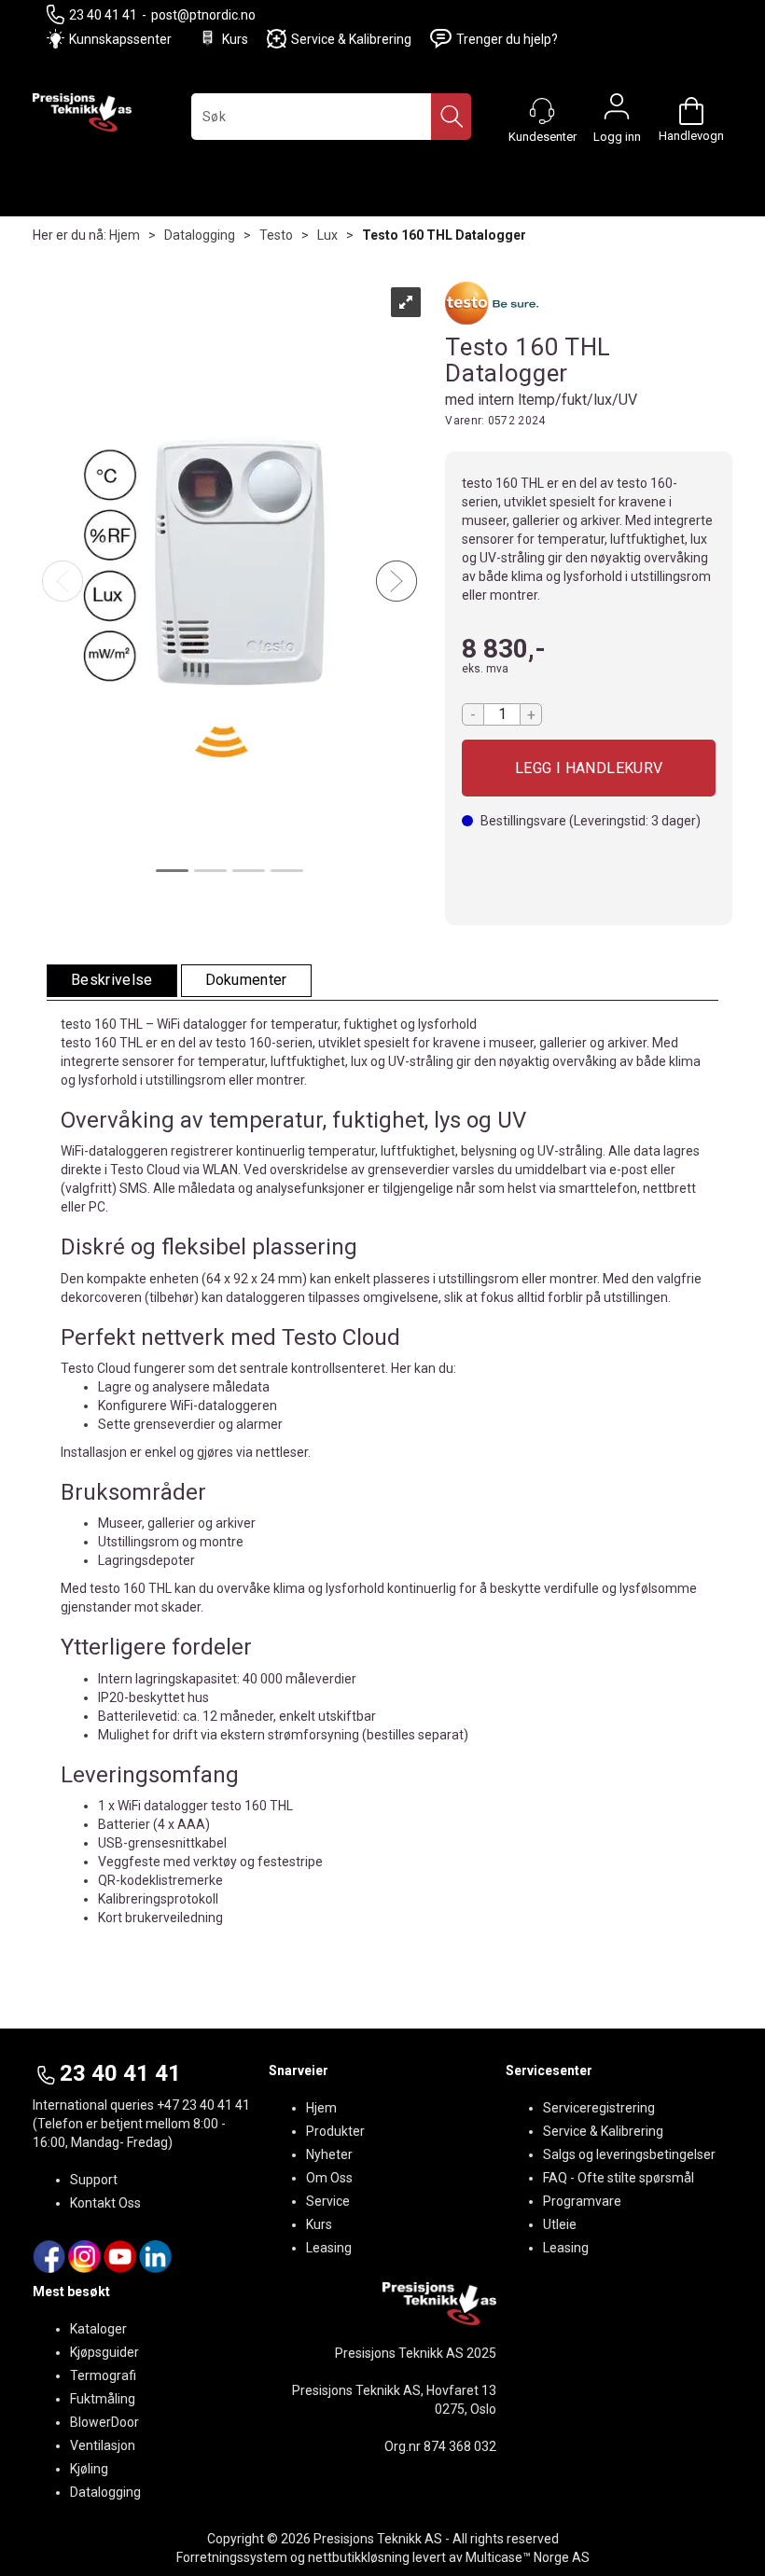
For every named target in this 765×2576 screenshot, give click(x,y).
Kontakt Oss (105, 2203)
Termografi (103, 2375)
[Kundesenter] (542, 111)
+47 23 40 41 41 (203, 2105)
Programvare (582, 2201)
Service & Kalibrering (351, 39)
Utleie (560, 2224)
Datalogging (200, 235)
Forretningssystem (232, 2557)
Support (94, 2180)
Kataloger (98, 2329)
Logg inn (617, 111)
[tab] (112, 981)
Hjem (125, 235)
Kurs (235, 39)
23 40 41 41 (103, 15)
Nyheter (329, 2154)
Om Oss (329, 2178)
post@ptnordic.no (203, 15)
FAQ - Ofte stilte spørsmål (619, 2178)
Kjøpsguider (104, 2352)
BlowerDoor (104, 2422)
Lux (327, 235)
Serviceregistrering (599, 2108)
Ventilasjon (103, 2445)
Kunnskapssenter (120, 39)
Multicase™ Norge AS (528, 2557)
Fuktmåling (103, 2399)
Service (328, 2201)
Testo (276, 235)
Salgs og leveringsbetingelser (629, 2154)
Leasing (329, 2248)
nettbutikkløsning (359, 2557)
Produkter (335, 2131)
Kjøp (589, 768)
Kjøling (89, 2469)
